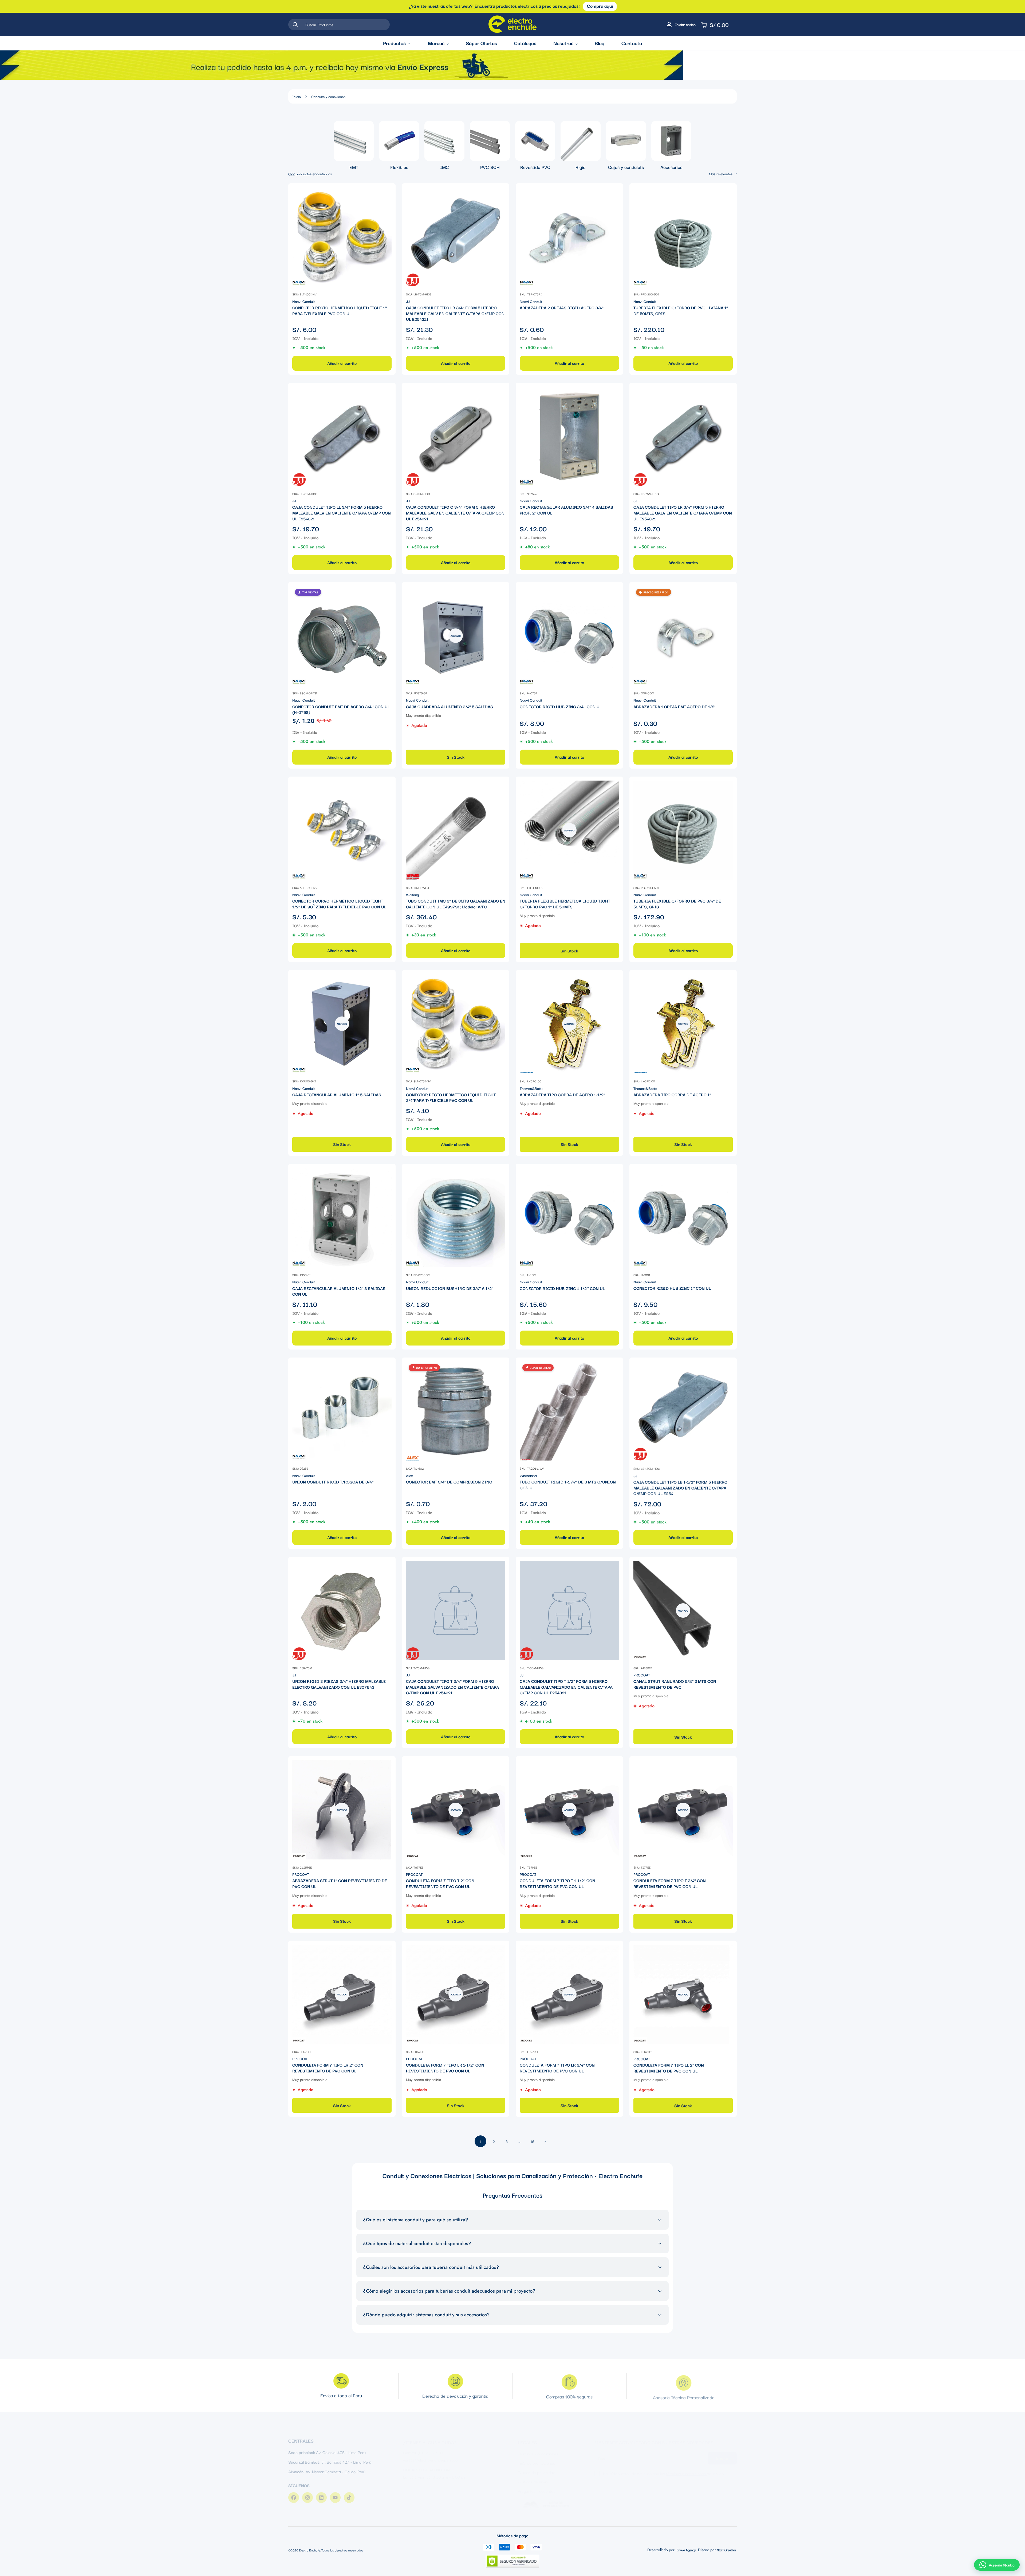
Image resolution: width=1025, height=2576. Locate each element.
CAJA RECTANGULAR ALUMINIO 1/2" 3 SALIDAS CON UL (339, 1291)
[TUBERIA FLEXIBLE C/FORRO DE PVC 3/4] (683, 830)
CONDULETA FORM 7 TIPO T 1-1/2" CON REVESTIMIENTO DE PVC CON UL (557, 1883)
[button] (997, 2565)
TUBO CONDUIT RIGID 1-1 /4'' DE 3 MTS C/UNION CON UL (568, 1485)
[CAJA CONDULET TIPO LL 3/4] (342, 436)
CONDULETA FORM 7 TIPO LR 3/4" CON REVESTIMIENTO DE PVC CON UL (557, 2068)
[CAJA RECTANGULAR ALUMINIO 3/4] (569, 436)
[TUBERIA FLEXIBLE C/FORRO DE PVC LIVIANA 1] (683, 237)
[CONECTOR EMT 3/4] (456, 1411)
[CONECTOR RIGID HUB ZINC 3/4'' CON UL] (569, 636)
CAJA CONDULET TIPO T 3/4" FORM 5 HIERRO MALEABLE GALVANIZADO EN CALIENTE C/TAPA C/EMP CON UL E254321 (452, 1687)
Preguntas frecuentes (537, 2486)
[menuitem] (354, 146)
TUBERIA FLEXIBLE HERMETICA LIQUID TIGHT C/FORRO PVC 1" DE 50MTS (565, 904)
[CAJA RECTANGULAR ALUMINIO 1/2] (342, 1217)
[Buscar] (295, 25)
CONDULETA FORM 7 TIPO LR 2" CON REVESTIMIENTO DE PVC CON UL (328, 2068)
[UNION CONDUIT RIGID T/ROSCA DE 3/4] (342, 1411)
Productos (394, 43)
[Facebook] (294, 2494)
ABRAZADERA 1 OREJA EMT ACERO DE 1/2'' (675, 706)
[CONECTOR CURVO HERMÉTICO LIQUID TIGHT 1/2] (342, 830)
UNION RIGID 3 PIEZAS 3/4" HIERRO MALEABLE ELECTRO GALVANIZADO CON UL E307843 (339, 1684)
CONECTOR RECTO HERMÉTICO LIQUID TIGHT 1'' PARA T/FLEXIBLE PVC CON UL (340, 310)
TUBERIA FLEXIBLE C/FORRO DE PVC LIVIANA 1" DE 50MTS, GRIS (681, 310)
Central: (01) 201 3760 (423, 2447)
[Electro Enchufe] (512, 24)
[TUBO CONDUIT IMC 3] (456, 830)
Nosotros (563, 43)
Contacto (632, 43)
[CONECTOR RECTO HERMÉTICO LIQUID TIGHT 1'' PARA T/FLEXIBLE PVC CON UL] (342, 237)
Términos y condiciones (538, 2448)
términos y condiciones (686, 2468)
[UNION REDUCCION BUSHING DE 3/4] (456, 1217)
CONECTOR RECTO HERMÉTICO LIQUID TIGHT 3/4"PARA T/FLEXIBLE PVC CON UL (451, 1097)
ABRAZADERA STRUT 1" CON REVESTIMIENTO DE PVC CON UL (340, 1883)
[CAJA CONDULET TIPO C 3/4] (456, 436)
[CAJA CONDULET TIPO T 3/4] (456, 1611)
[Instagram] (307, 2494)
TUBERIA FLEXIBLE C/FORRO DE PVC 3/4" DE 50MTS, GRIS (677, 904)
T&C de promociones (536, 2458)
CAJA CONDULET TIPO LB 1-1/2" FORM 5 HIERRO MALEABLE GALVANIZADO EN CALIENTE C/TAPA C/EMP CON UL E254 (680, 1488)
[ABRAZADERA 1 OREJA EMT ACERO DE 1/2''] (683, 636)
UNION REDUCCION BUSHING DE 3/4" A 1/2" (450, 1288)
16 (532, 2141)
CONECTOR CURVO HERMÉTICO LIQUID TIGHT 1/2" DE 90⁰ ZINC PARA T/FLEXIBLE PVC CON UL (339, 904)
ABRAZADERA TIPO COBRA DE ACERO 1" (672, 1095)
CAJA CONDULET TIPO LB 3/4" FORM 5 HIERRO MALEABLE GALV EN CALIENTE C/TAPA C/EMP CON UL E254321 (455, 313)
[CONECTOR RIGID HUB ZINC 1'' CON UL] (683, 1217)
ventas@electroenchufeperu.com (432, 2454)
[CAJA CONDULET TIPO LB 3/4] (456, 237)
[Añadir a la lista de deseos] (387, 192)
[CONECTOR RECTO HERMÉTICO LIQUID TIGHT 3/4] (456, 1024)
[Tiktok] (349, 2494)
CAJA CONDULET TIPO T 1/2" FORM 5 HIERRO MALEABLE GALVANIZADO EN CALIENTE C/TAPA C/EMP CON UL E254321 (566, 1687)
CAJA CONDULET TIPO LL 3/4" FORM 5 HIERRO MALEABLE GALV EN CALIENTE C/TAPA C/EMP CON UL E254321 (342, 513)
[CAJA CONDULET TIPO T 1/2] (569, 1611)
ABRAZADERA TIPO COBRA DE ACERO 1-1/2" (562, 1095)
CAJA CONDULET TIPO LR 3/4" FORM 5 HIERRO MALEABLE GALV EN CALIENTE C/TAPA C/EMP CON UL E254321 (683, 513)
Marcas (436, 43)
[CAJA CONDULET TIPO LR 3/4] (683, 436)
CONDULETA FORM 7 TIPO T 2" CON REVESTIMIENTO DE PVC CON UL (440, 1883)
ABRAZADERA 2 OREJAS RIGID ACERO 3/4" (562, 308)
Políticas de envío (533, 2476)
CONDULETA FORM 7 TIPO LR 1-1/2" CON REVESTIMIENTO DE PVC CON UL (445, 2068)
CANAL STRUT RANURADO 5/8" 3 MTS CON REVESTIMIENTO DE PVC (675, 1684)
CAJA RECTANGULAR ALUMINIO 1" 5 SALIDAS (337, 1095)
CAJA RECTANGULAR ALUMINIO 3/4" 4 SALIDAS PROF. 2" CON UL (566, 510)
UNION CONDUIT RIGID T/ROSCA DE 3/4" (333, 1482)
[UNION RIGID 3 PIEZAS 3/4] (342, 1611)
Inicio (297, 96)
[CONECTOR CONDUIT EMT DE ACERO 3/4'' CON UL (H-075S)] (342, 636)
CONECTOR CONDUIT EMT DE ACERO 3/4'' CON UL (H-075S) (341, 709)
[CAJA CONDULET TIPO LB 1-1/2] (683, 1411)
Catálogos (525, 43)
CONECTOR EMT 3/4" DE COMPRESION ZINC (449, 1482)
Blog (600, 43)
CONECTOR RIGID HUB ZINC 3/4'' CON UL (561, 706)
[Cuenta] (680, 25)
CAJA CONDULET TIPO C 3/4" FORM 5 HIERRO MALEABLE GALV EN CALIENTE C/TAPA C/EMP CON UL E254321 (455, 513)
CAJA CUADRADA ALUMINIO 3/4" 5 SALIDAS (450, 706)
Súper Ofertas (481, 43)
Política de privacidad (537, 2467)
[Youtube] (335, 2494)
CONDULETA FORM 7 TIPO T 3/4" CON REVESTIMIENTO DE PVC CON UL (670, 1883)
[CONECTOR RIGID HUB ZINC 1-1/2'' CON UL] (569, 1217)
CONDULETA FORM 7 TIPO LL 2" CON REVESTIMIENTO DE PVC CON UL (669, 2068)
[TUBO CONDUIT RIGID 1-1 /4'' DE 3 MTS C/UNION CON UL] (569, 1411)
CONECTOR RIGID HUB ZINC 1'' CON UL (672, 1288)
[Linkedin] (321, 2494)
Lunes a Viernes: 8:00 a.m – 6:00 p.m (435, 2471)
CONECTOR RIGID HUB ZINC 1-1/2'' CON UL (562, 1288)
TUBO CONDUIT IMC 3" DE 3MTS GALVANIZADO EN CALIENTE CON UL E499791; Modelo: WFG (456, 904)
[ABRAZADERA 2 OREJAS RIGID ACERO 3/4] (569, 237)
